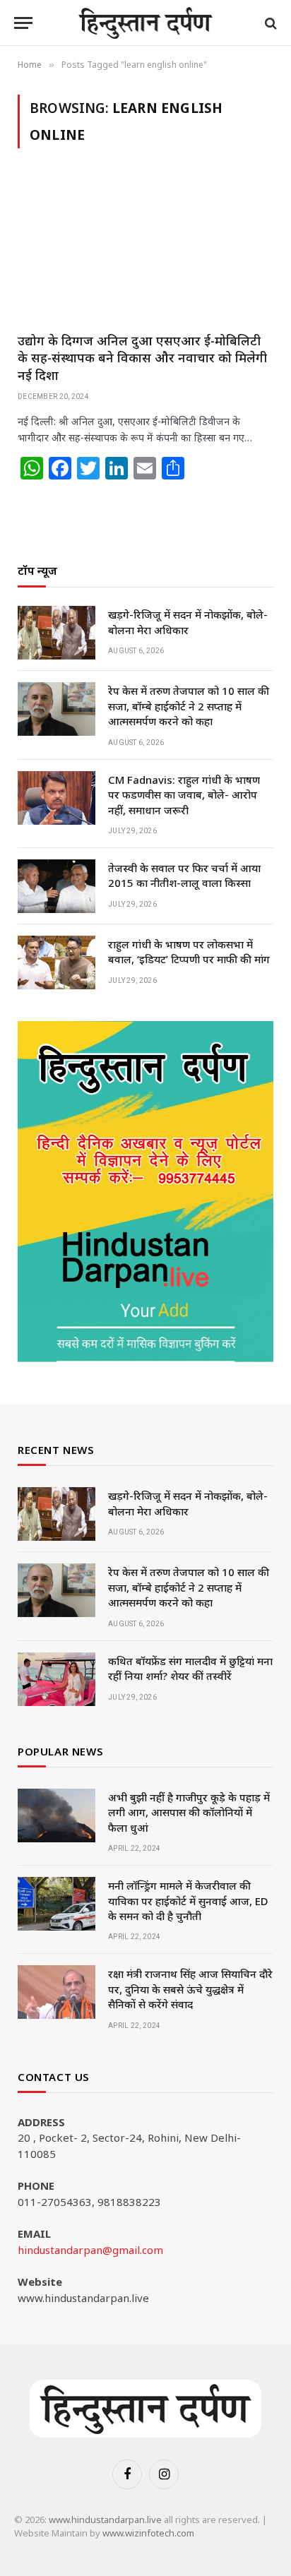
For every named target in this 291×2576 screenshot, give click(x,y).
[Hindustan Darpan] (146, 23)
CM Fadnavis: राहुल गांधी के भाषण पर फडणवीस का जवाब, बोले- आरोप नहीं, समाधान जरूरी (184, 795)
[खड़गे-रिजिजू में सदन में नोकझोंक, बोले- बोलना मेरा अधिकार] (57, 633)
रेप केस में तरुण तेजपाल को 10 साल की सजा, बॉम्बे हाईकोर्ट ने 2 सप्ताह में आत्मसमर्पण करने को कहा (189, 706)
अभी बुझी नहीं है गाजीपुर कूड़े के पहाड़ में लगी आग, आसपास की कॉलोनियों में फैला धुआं (189, 1812)
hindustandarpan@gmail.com (90, 2250)
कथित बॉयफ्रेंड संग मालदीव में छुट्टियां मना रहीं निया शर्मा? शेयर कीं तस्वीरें (190, 1668)
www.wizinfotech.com (148, 2533)
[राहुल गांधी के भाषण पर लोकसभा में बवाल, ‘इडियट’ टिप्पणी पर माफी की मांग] (57, 962)
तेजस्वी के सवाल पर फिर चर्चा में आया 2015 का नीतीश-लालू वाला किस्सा (184, 875)
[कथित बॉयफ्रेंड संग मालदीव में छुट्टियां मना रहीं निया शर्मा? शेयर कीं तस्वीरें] (57, 1679)
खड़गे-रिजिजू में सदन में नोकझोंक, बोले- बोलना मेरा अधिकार (188, 622)
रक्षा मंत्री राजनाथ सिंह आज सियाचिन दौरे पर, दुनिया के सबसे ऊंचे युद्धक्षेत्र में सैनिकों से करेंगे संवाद (190, 1989)
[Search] (269, 23)
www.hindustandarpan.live (105, 2520)
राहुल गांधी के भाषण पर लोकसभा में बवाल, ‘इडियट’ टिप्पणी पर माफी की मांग (189, 952)
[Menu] (23, 23)
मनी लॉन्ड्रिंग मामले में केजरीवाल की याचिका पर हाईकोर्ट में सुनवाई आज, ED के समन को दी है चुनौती (188, 1901)
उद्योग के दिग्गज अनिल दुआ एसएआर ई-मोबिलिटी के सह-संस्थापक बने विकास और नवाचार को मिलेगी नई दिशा (142, 358)
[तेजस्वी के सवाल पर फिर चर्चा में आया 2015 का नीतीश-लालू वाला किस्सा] (57, 886)
